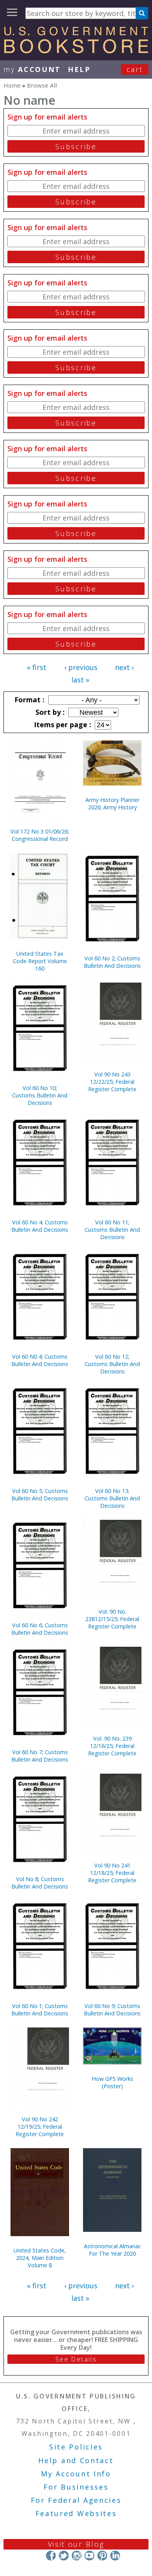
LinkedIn (115, 2556)
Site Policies (76, 2447)
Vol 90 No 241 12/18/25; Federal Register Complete (112, 1873)
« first (37, 667)
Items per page (62, 724)
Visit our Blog (76, 2544)
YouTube (89, 2556)
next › (124, 667)
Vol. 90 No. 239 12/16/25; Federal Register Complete (112, 1746)
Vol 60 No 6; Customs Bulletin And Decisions (40, 1629)
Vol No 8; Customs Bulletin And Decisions (40, 1883)
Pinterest (102, 2556)
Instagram (77, 2556)
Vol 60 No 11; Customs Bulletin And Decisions (112, 1230)
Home (12, 85)
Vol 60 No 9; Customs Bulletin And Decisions (112, 2010)
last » (80, 680)
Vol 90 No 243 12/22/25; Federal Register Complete (112, 1082)
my (32, 69)
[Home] (76, 51)
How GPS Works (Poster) (112, 2082)
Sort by (49, 712)
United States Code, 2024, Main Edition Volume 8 (40, 2258)
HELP (79, 69)
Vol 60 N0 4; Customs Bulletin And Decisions (40, 1360)
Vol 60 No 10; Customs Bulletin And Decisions (40, 1095)
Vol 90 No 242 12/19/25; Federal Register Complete (40, 2127)
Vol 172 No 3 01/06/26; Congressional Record (40, 835)
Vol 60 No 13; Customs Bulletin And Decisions (112, 1498)
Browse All (42, 85)
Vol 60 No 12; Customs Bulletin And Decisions (112, 1364)
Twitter (64, 2556)
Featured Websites (76, 2513)
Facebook (51, 2556)
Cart (135, 69)
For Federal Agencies (76, 2500)
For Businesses (76, 2487)
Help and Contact (76, 2460)
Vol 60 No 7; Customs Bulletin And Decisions (40, 1756)
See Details (76, 2359)
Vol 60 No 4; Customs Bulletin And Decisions (40, 1226)
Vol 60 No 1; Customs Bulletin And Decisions (40, 2010)
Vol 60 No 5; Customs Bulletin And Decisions (40, 1495)
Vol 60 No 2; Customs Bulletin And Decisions (112, 962)
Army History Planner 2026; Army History (112, 804)
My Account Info (76, 2474)
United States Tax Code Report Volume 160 (40, 961)
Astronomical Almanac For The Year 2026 (112, 2250)
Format (28, 700)
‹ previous (81, 667)
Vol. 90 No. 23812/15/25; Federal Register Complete (112, 1619)
